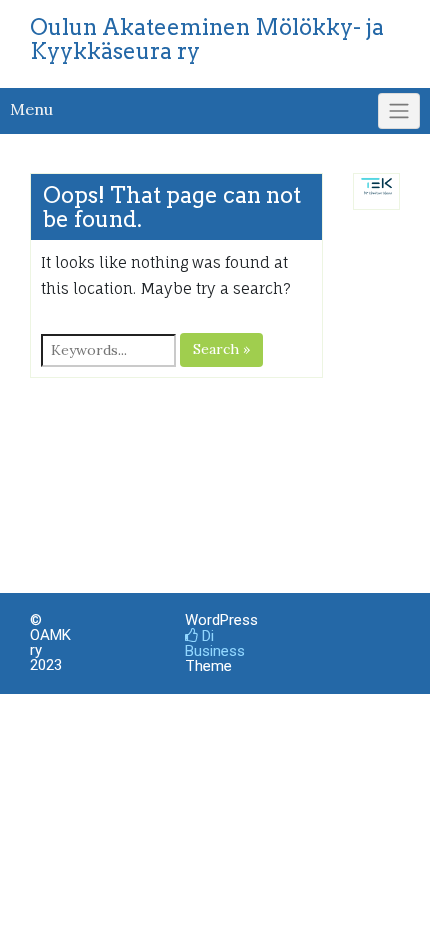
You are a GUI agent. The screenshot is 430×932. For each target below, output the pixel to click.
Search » (221, 349)
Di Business (215, 643)
